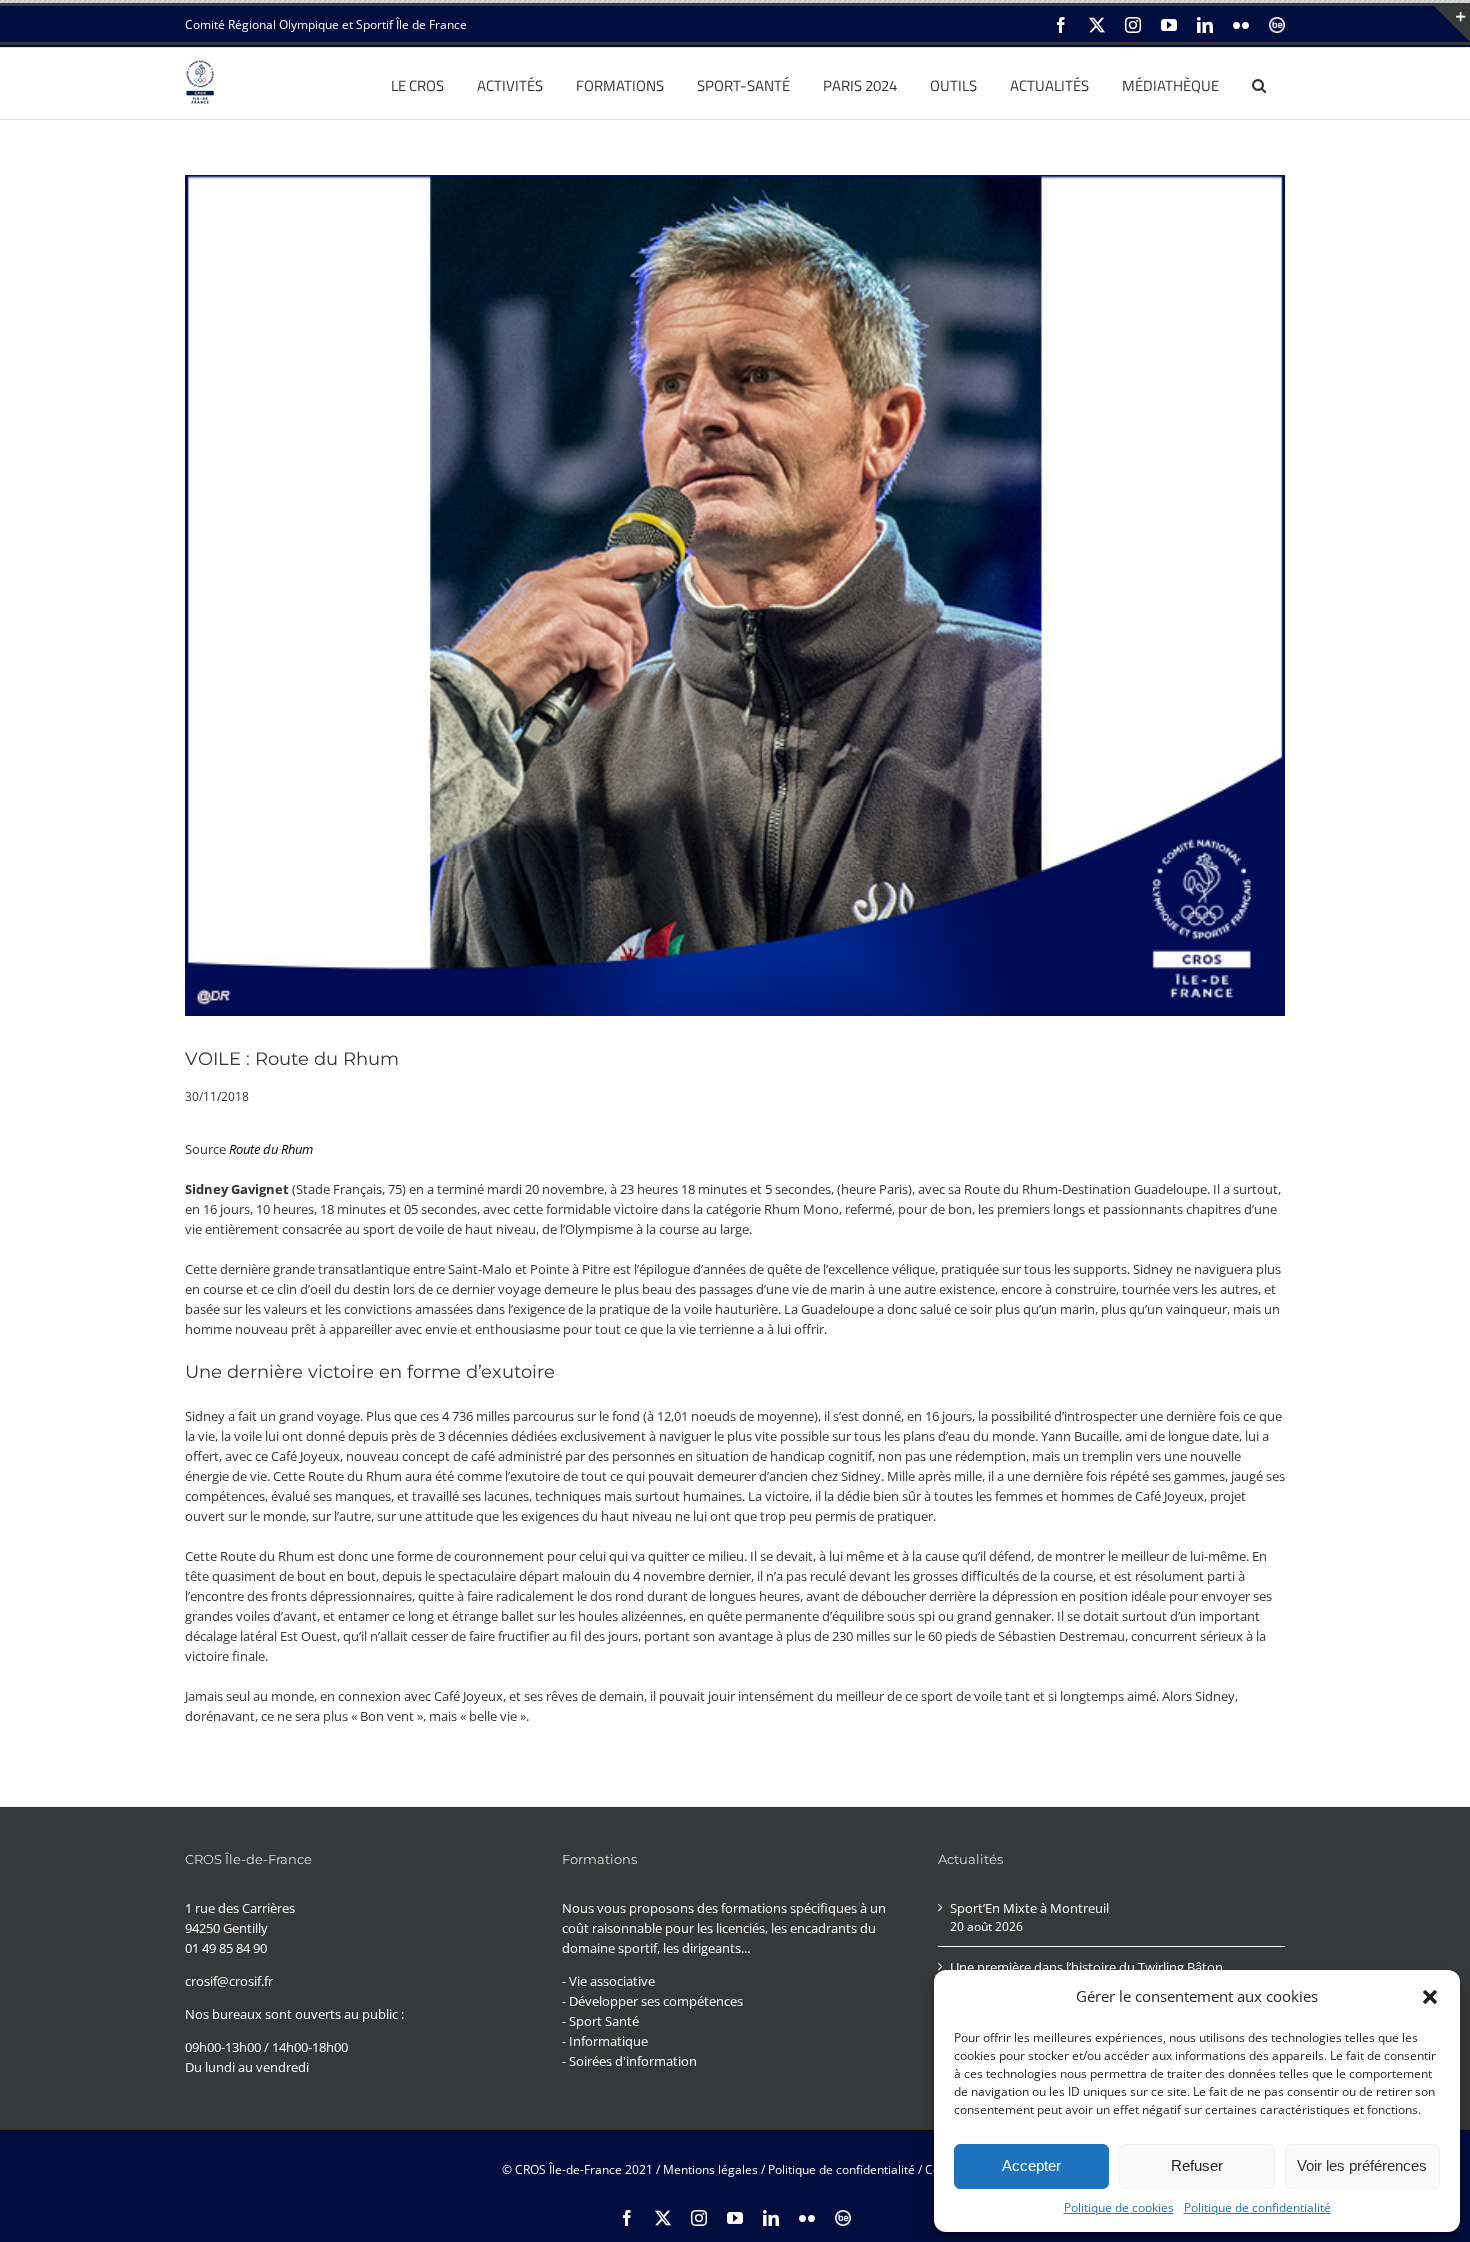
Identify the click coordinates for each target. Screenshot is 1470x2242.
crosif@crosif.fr (229, 1981)
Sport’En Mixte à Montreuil (1029, 1908)
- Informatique (605, 2041)
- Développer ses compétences (652, 2001)
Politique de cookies (1119, 2207)
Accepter (1031, 2165)
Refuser (1197, 2165)
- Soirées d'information (629, 2061)
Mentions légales (710, 2169)
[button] (1430, 1997)
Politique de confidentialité (1257, 2207)
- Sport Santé (600, 2021)
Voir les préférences (1362, 2165)
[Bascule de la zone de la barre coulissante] (1452, 24)
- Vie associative (608, 1981)
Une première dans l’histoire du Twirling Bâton (1086, 1967)
